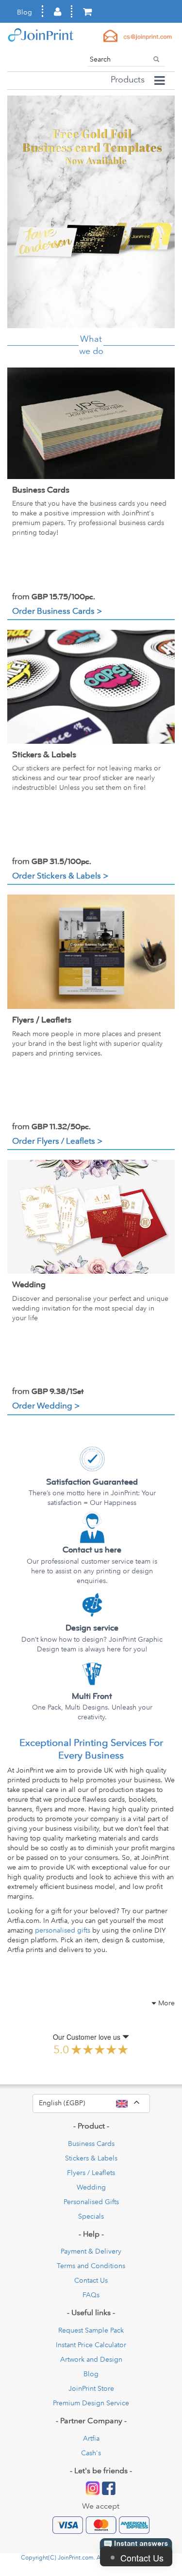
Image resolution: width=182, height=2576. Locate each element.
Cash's (91, 2453)
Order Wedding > (46, 1405)
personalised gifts (63, 1930)
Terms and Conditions (91, 2266)
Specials (91, 2216)
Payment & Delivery (91, 2251)
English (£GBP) (94, 2102)
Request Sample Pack (91, 2330)
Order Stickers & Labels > (60, 875)
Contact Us (91, 2280)
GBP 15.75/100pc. (54, 597)
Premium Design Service (91, 2403)
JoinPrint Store (91, 2388)
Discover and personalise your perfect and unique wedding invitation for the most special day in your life (90, 1308)
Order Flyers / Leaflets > (57, 1141)
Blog (25, 12)
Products (128, 80)
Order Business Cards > (57, 611)
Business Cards (41, 490)
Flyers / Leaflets (42, 1020)
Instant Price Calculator (91, 2345)
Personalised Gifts (91, 2202)
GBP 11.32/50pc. (51, 1127)
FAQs (91, 2295)
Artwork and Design (91, 2359)
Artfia (91, 2438)
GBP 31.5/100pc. (52, 862)
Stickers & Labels (44, 755)
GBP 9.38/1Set (48, 1392)
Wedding (29, 1285)
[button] (20, 212)
